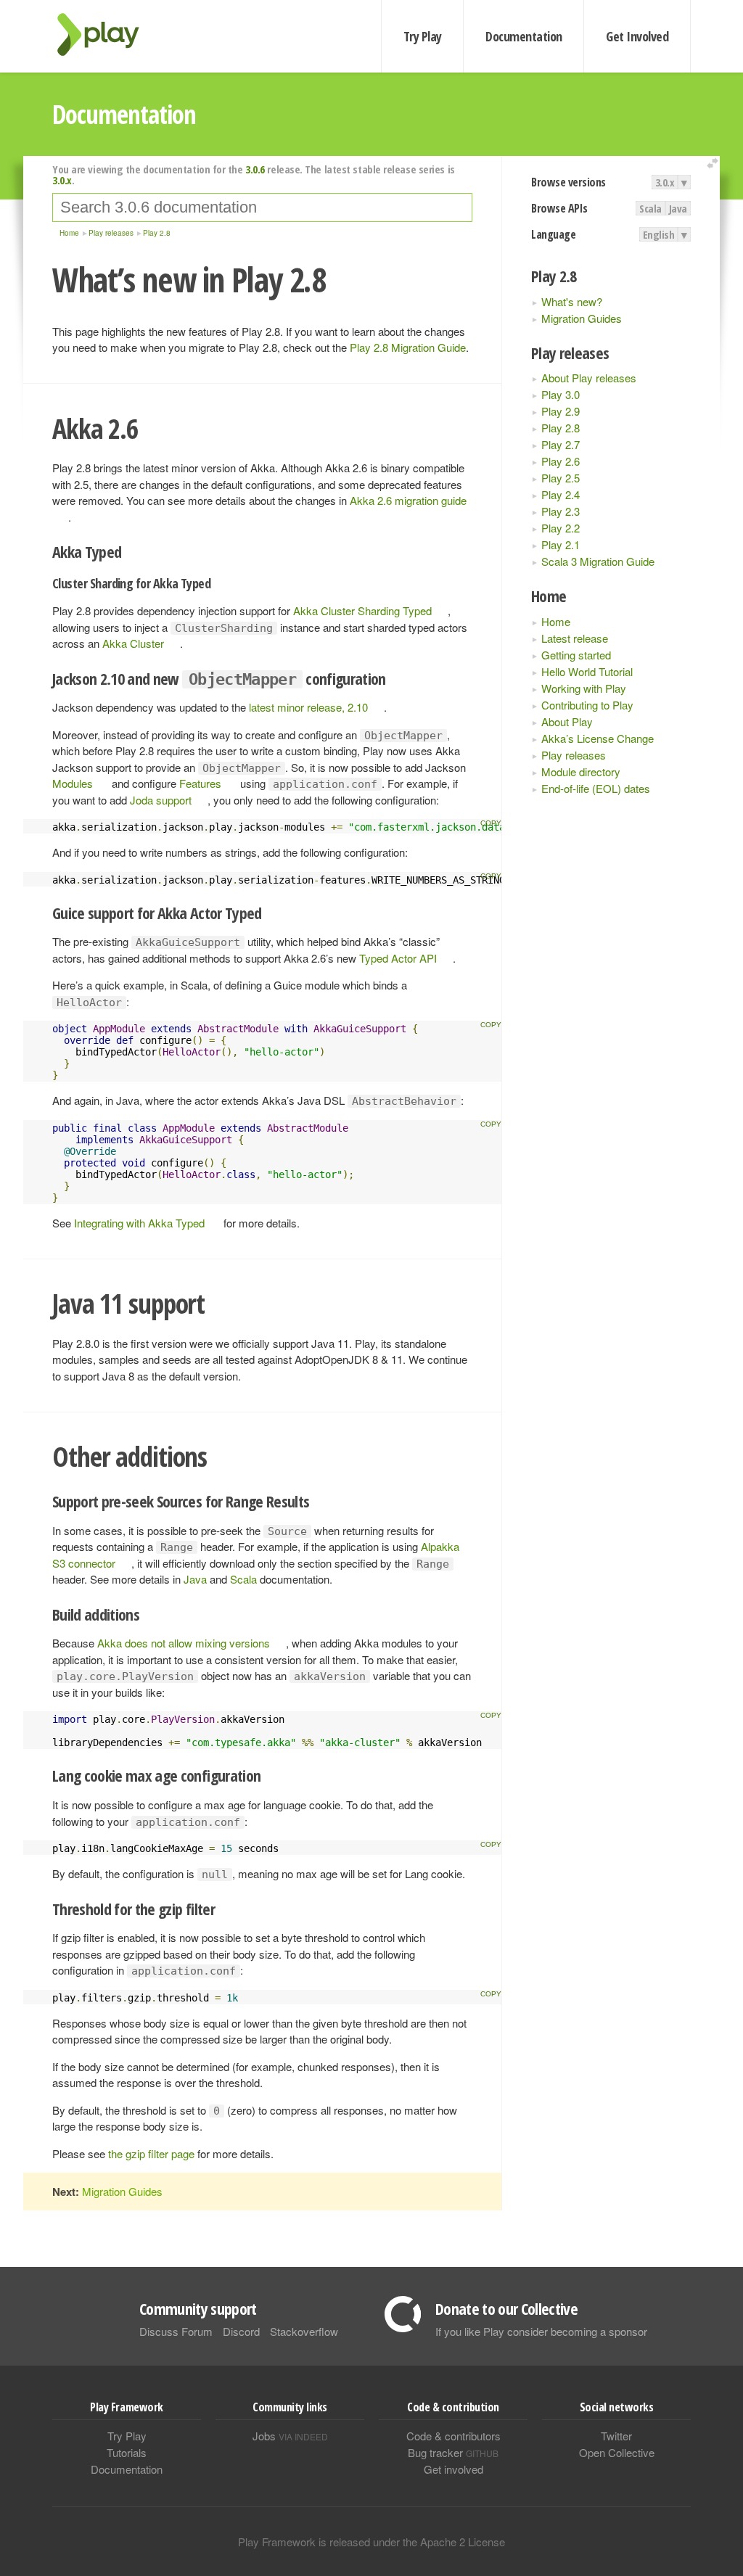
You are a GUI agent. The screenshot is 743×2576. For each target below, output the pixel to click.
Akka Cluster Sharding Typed (362, 610)
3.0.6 (255, 169)
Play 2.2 (561, 528)
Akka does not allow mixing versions (184, 1643)
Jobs (290, 2436)
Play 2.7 (561, 444)
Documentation (524, 36)
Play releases (574, 755)
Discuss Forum (176, 2331)
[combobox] (262, 207)
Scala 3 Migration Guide (598, 561)
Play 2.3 (561, 511)
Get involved (453, 2469)
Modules (73, 783)
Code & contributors (453, 2436)
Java (678, 208)
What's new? (572, 301)
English (659, 234)
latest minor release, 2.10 (308, 707)
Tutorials (127, 2452)
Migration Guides (582, 318)
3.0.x (665, 182)
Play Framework (107, 34)
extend (715, 164)
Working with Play (584, 688)
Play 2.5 (561, 478)
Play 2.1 (561, 544)
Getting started (576, 655)
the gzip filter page (151, 2153)
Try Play (423, 36)
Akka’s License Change (598, 738)
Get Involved (637, 36)
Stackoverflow (304, 2331)
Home (556, 621)
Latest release (575, 638)
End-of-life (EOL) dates (596, 788)
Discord (241, 2331)
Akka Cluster (133, 643)
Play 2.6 (561, 461)
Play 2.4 (561, 494)
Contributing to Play (587, 705)
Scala (650, 208)
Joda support (161, 800)
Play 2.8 (561, 428)
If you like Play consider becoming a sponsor (541, 2331)
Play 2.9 (561, 411)
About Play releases (589, 378)
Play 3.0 (561, 394)
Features (200, 783)
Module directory (581, 771)
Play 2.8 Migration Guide (408, 347)
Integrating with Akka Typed (139, 1223)
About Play (567, 721)
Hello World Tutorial (587, 671)
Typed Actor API (398, 958)
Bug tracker (453, 2452)
